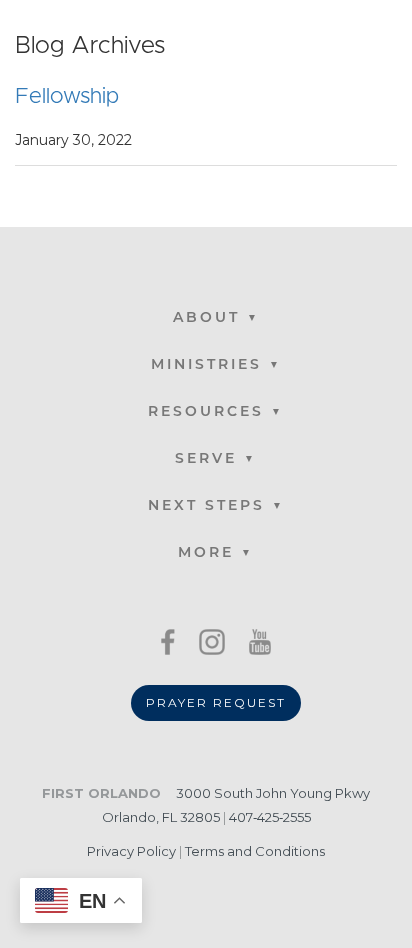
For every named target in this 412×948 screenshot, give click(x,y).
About (206, 318)
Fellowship (67, 97)
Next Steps (206, 506)
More (206, 553)
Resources (206, 412)
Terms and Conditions (255, 851)
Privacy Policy (131, 851)
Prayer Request (216, 702)
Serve (206, 459)
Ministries (206, 365)
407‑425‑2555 (270, 817)
